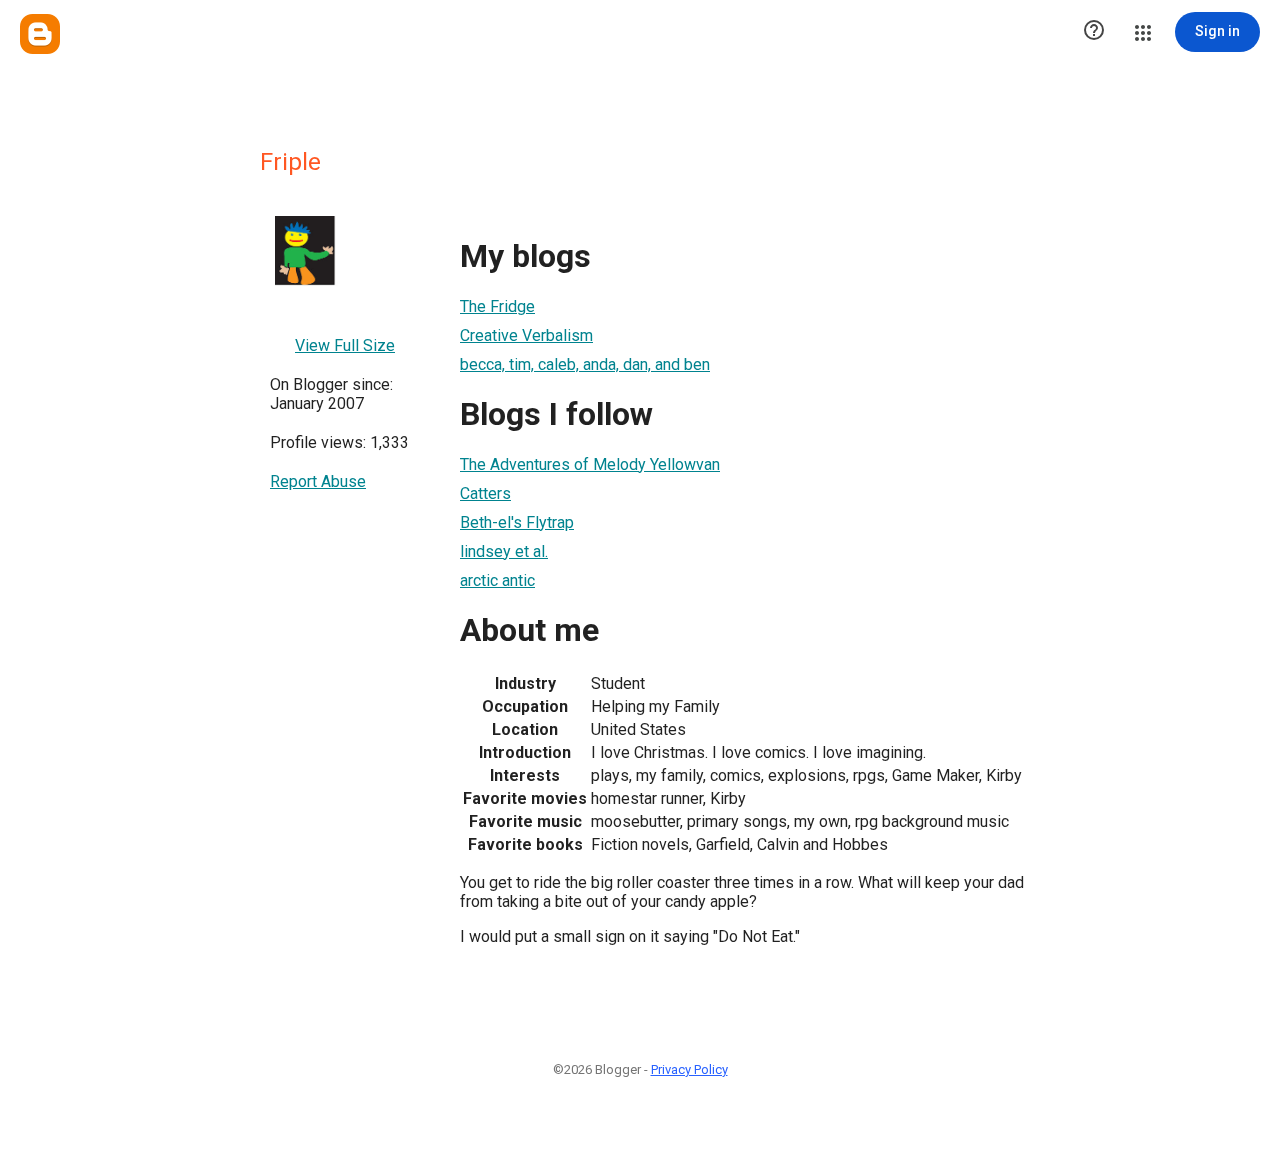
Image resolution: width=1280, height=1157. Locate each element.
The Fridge (497, 306)
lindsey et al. (504, 551)
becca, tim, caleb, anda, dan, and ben (585, 364)
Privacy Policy (689, 1069)
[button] (1094, 32)
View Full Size (345, 345)
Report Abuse (318, 481)
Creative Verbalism (526, 335)
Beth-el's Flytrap (517, 522)
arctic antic (497, 580)
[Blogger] (40, 34)
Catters (485, 493)
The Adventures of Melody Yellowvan (590, 464)
